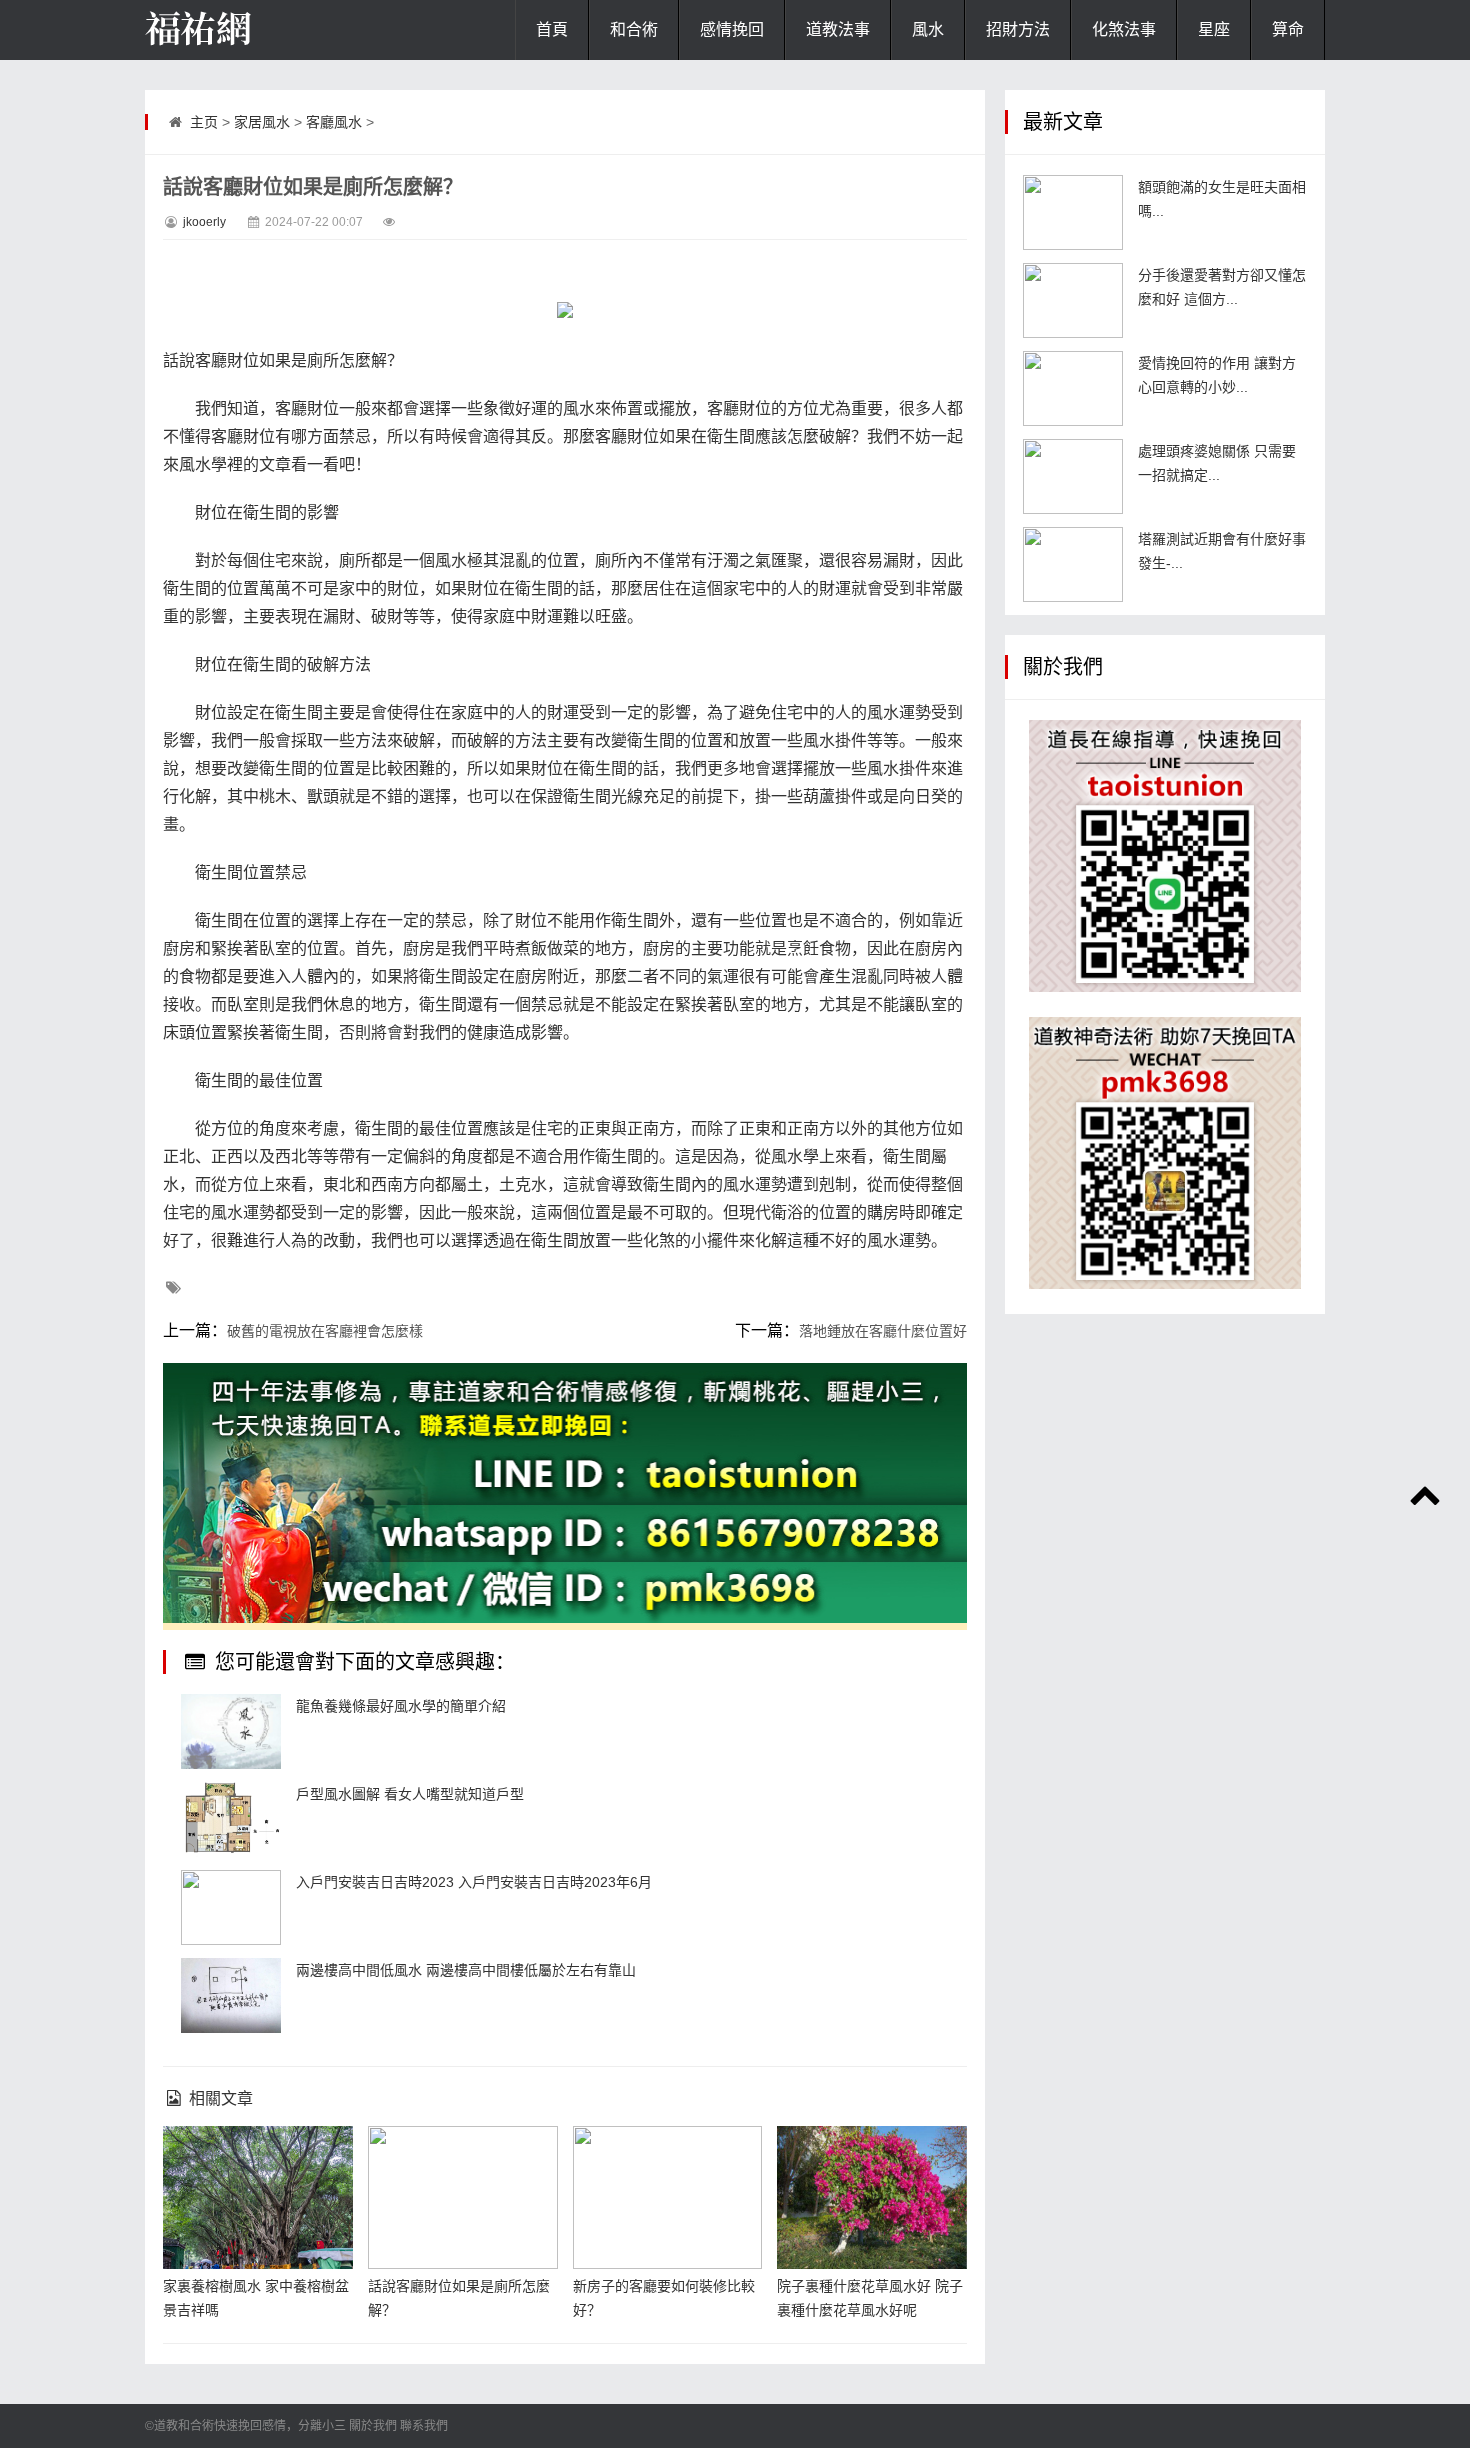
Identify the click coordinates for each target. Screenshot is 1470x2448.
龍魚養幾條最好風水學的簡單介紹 (401, 1706)
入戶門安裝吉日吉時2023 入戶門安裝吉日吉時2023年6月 (474, 1882)
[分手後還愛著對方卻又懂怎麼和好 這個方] (1073, 300)
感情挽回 (732, 29)
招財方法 (1018, 29)
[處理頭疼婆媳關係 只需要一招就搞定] (1073, 476)
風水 (928, 29)
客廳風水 (334, 122)
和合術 (634, 29)
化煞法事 (1124, 29)
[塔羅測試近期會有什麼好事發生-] (1073, 564)
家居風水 (262, 122)
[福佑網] (245, 30)
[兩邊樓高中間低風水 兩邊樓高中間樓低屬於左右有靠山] (231, 1995)
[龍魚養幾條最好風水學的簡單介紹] (231, 1731)
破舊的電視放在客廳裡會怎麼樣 (325, 1331)
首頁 (552, 29)
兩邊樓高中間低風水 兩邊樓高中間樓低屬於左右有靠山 (466, 1970)
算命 (1288, 29)
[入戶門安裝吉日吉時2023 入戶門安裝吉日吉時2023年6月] (231, 1907)
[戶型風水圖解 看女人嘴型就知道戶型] (231, 1819)
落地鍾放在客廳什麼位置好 (883, 1331)
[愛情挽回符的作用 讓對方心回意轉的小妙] (1073, 388)
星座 (1214, 29)
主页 (204, 122)
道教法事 (838, 29)
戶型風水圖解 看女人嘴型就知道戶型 (410, 1794)
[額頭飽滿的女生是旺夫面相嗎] (1073, 212)
